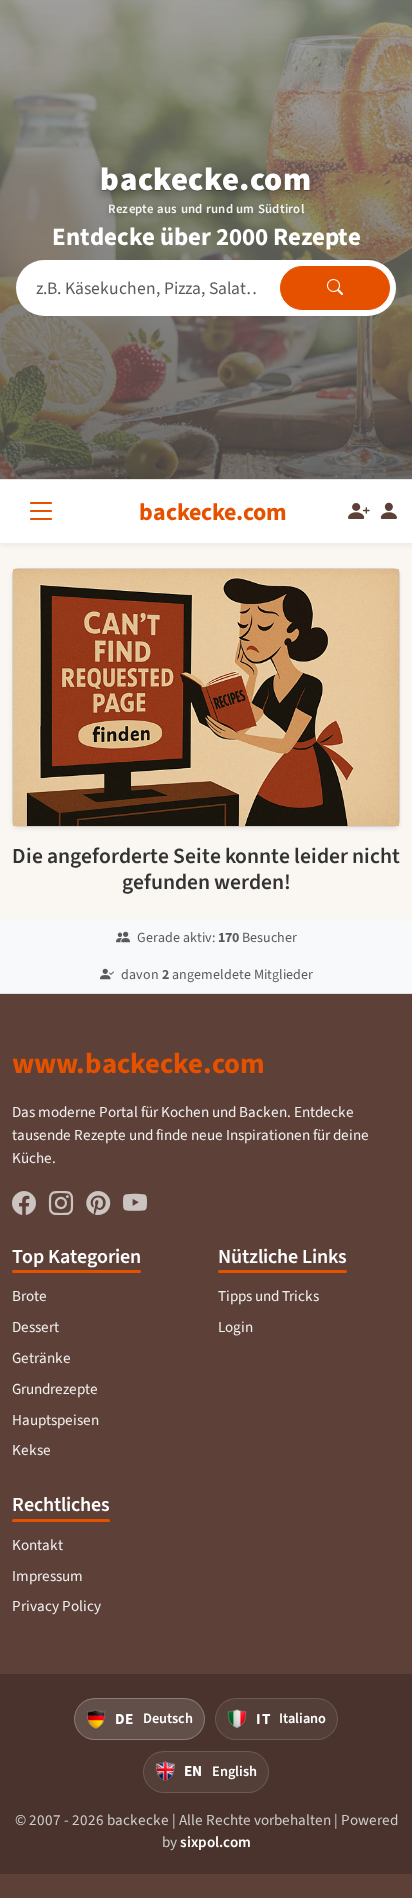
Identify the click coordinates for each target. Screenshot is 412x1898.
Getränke (41, 1358)
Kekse (31, 1450)
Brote (29, 1296)
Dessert (35, 1327)
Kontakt (37, 1545)
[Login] (389, 512)
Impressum (47, 1576)
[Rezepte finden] (335, 288)
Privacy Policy (56, 1606)
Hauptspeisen (55, 1420)
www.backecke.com (138, 1063)
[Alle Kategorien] (45, 511)
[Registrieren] (359, 512)
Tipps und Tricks (268, 1296)
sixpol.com (215, 1842)
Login (235, 1327)
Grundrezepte (55, 1389)
